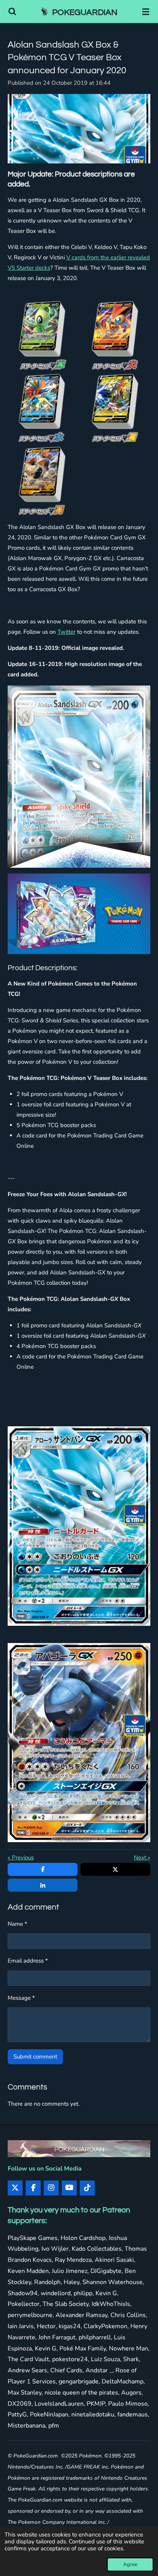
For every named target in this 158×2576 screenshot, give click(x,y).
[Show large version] (79, 129)
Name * (17, 1924)
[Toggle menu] (146, 12)
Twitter (67, 632)
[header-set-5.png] (43, 481)
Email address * (28, 1961)
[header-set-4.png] (115, 409)
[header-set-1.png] (43, 336)
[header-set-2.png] (115, 336)
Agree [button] (130, 2564)
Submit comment (35, 2057)
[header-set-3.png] (43, 409)
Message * (21, 1998)
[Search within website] (12, 12)
